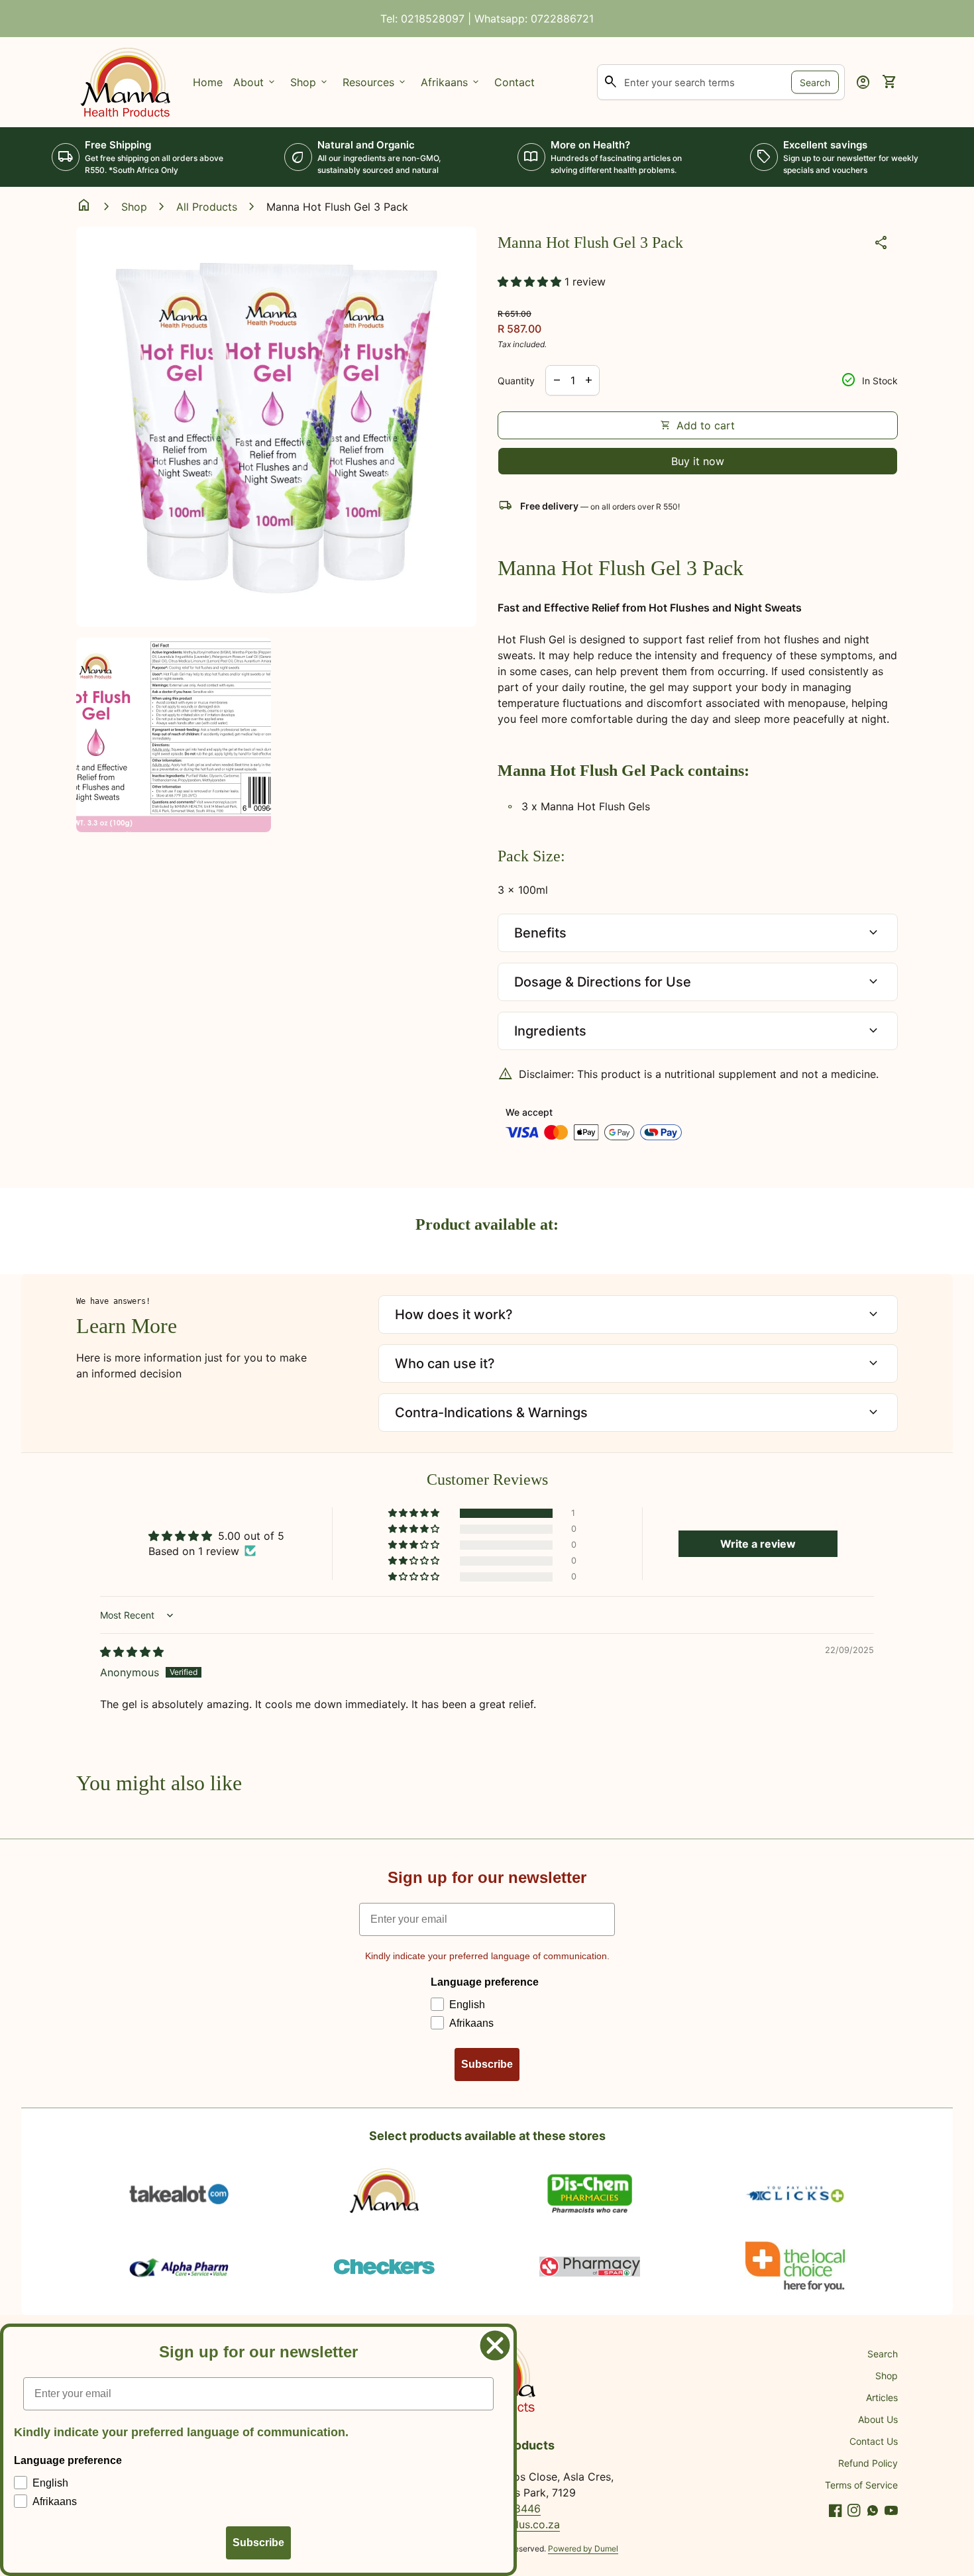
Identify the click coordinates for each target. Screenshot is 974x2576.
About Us (878, 2419)
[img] (132, 1652)
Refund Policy (868, 2463)
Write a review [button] (758, 1544)
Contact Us (874, 2441)
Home (208, 82)
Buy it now (698, 461)
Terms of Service (861, 2485)
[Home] (127, 81)
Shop (134, 207)
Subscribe (487, 2064)
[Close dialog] (495, 2345)
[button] (531, 282)
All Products (207, 207)
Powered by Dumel (583, 2549)
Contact (514, 82)
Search (815, 82)
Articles (882, 2397)
